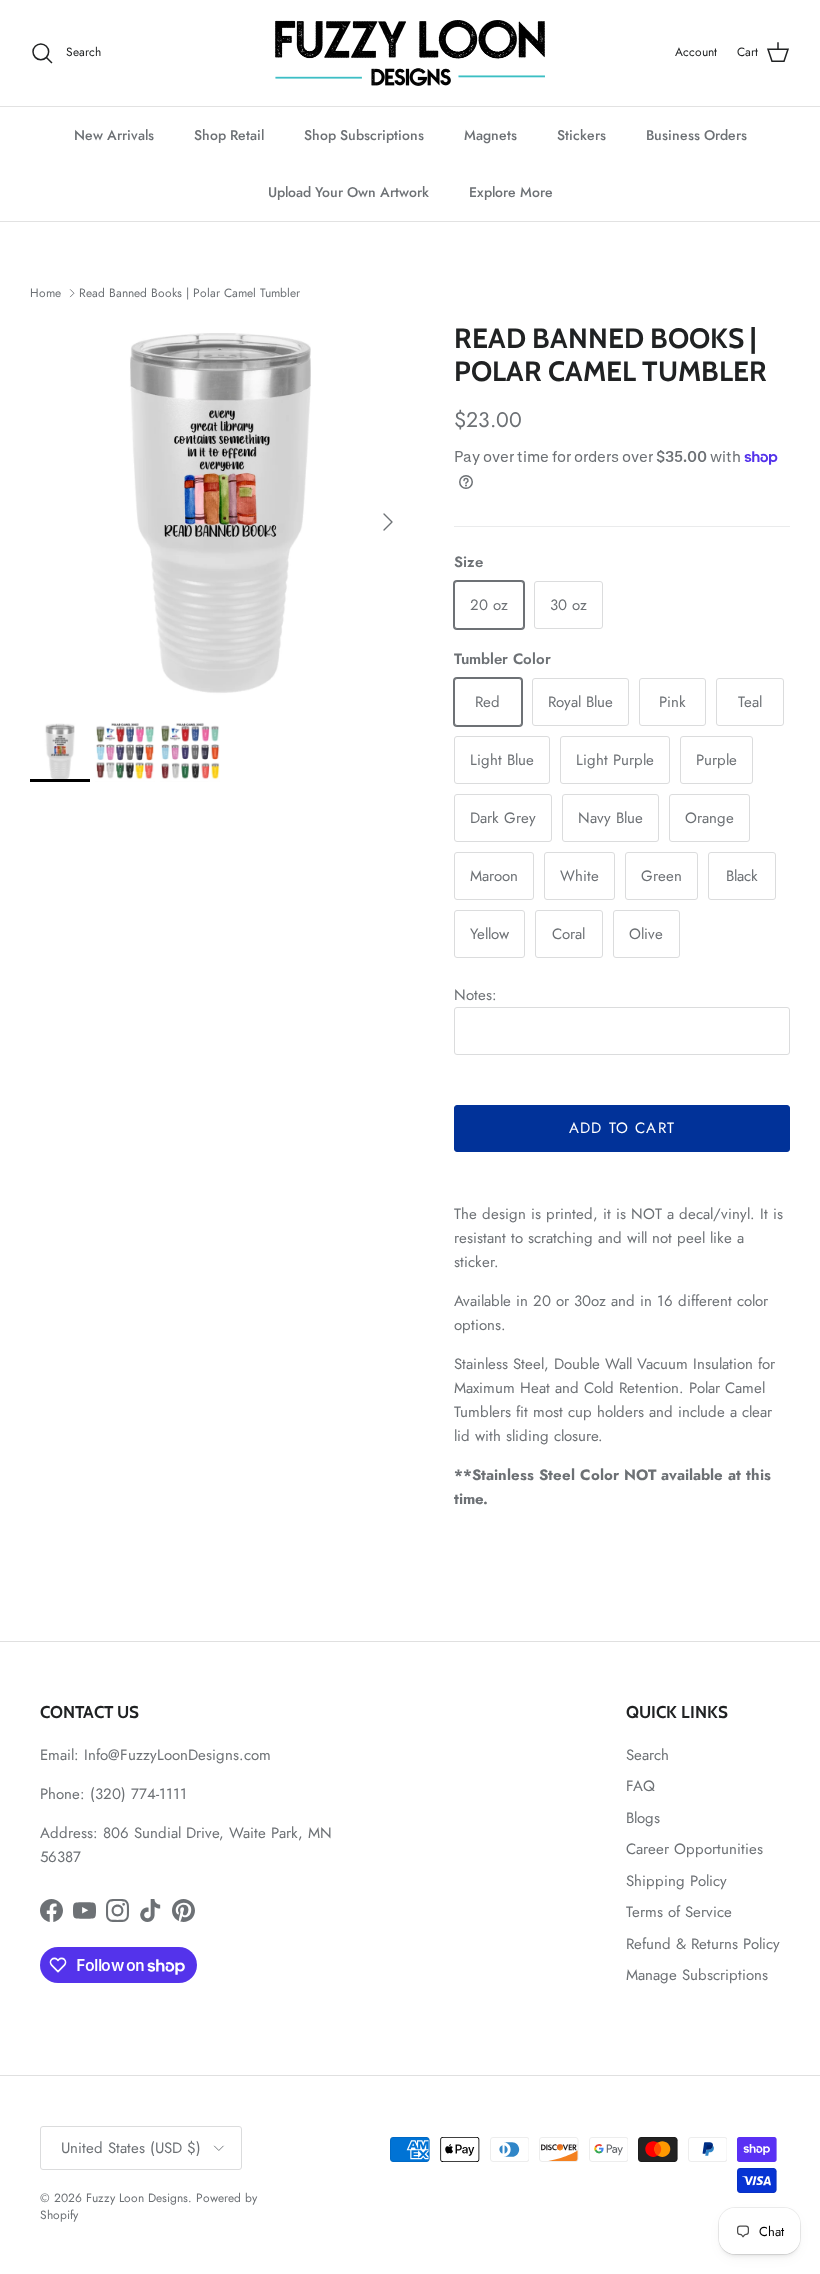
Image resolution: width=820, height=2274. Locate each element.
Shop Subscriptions (364, 135)
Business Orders (696, 135)
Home (45, 293)
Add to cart (622, 1128)
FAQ (640, 1786)
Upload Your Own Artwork (348, 192)
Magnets (490, 135)
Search (647, 1755)
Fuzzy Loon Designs (137, 2198)
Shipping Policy (676, 1881)
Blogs (643, 1818)
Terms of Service (679, 1912)
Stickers (581, 135)
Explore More (511, 192)
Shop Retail (229, 135)
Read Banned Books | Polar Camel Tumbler (189, 293)
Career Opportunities (694, 1849)
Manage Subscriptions (697, 1975)
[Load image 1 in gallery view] (220, 512)
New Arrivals (114, 135)
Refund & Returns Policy (703, 1944)
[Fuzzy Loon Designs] (410, 53)
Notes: (475, 995)
